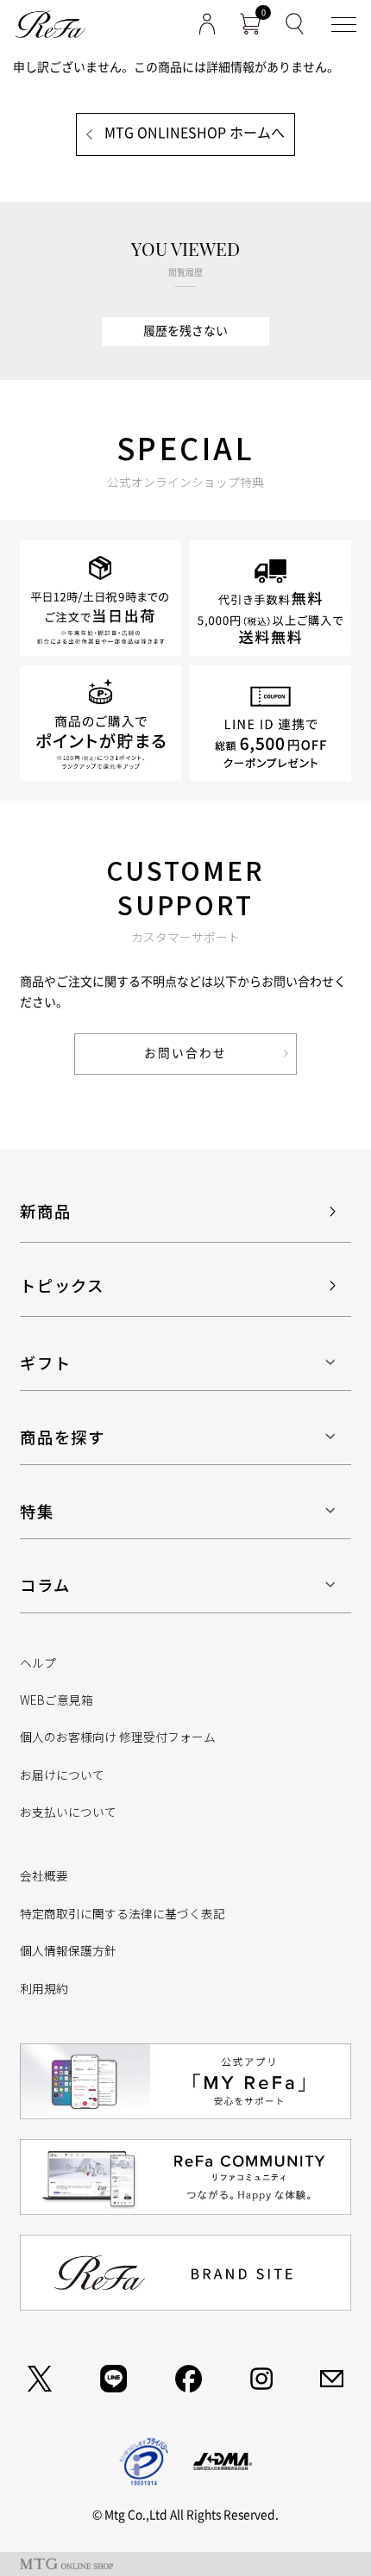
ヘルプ (38, 1662)
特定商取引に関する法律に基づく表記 (123, 1913)
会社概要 (44, 1875)
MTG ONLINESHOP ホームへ (195, 133)
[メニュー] (344, 25)
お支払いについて (68, 1812)
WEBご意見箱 (57, 1700)
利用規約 (44, 1988)
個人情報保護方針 (68, 1950)
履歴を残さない (185, 331)
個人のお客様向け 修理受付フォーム (118, 1737)
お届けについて (62, 1775)
